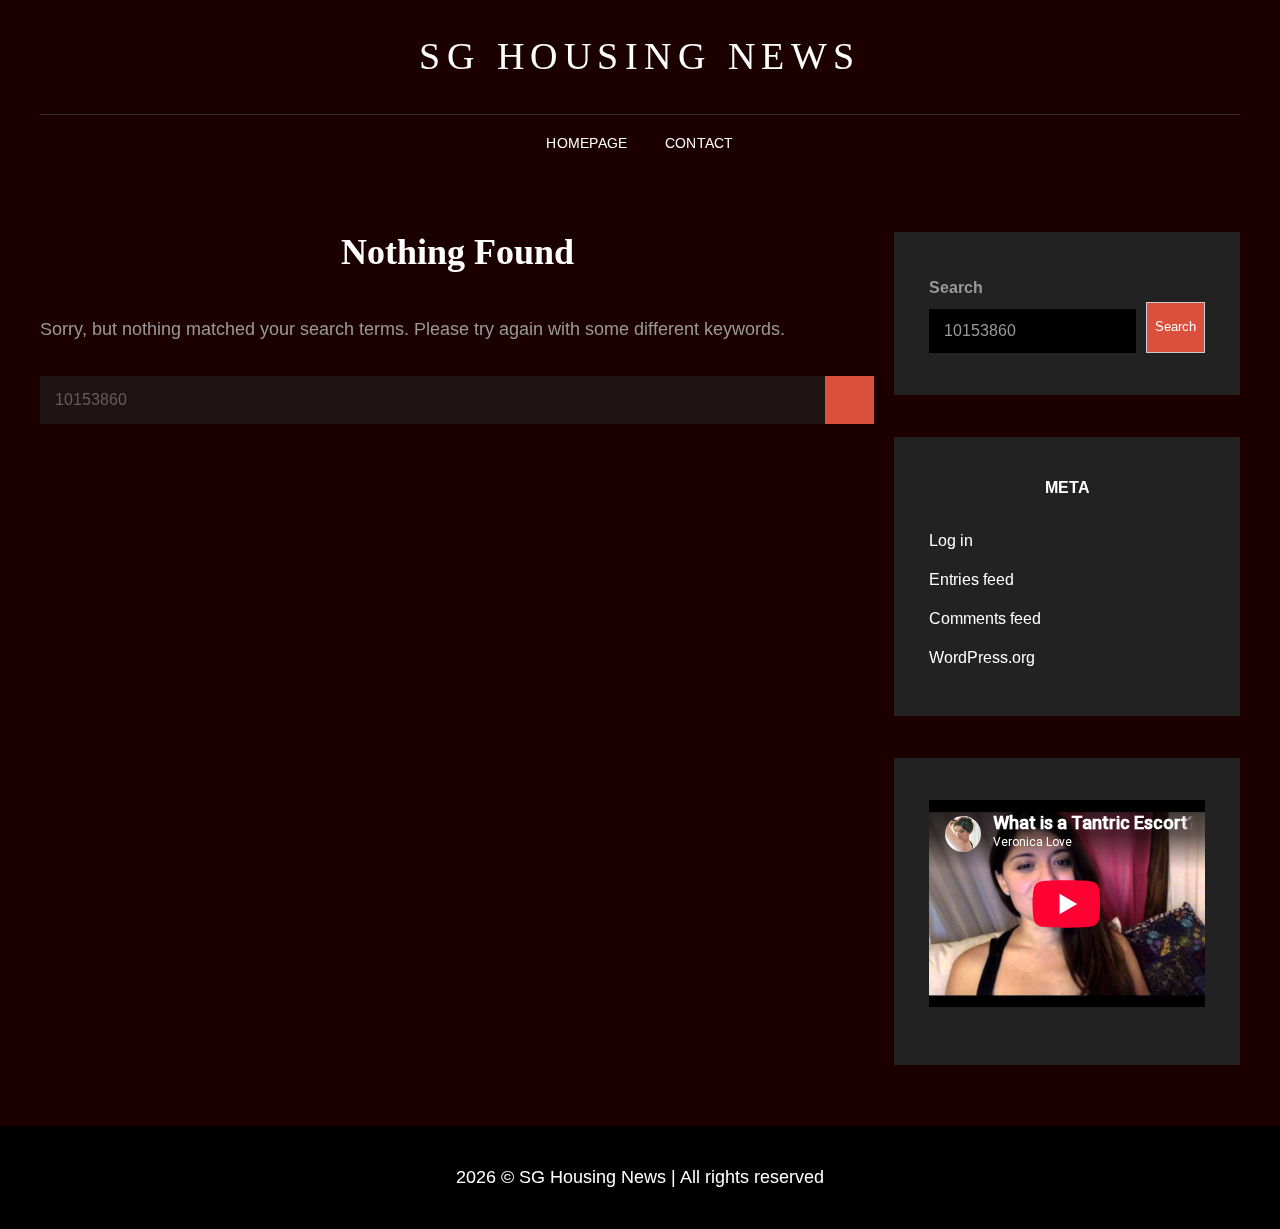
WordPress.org (982, 657)
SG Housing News (640, 56)
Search (956, 287)
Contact (699, 143)
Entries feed (971, 579)
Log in (951, 540)
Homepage (586, 143)
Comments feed (985, 618)
